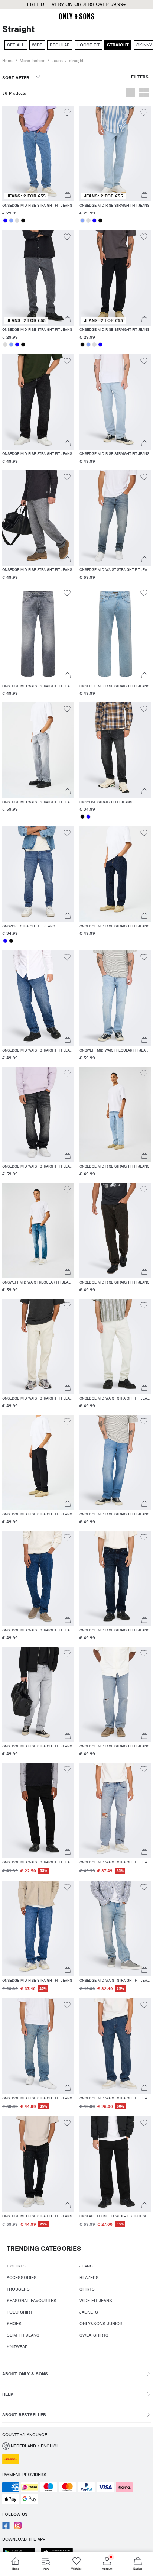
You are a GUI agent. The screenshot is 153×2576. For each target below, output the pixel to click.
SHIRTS (87, 2289)
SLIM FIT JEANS (23, 2335)
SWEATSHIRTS (94, 2335)
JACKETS (89, 2312)
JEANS (86, 2266)
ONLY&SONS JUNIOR (101, 2324)
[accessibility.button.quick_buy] (67, 196)
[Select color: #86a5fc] (11, 220)
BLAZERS (89, 2278)
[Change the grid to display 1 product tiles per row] (130, 93)
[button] (38, 154)
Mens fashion (32, 61)
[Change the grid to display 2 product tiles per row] (144, 93)
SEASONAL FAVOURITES (32, 2301)
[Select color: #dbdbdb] (17, 220)
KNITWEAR (17, 2347)
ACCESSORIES (22, 2278)
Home (8, 61)
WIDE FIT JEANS (96, 2301)
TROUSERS (18, 2289)
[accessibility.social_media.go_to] (6, 2528)
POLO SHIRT (19, 2312)
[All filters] (140, 80)
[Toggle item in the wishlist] (67, 114)
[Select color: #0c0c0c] (23, 220)
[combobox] (21, 80)
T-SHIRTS (16, 2266)
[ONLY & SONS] (76, 18)
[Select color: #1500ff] (5, 220)
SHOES (14, 2324)
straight (76, 61)
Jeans (57, 61)
